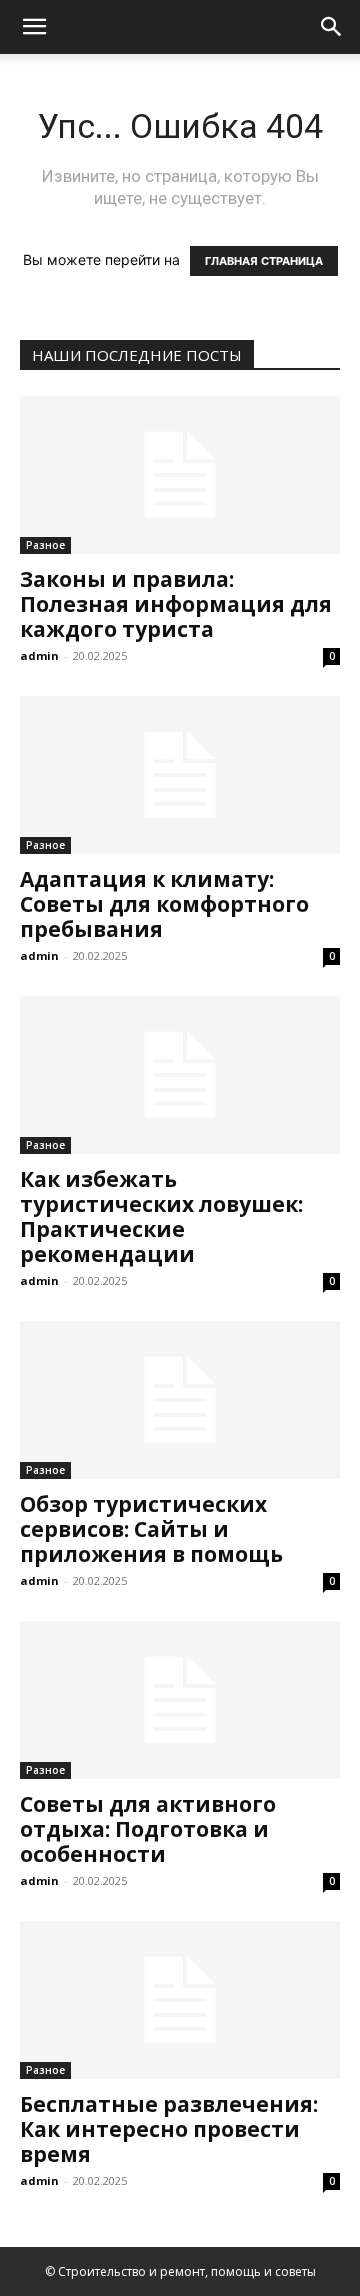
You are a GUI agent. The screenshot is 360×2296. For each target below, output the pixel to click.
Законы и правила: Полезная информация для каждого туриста (176, 604)
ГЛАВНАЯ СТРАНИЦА (264, 261)
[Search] (332, 27)
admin (39, 655)
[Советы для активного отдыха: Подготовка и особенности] (180, 1700)
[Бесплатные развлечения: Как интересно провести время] (180, 2000)
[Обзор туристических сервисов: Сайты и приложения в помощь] (180, 1400)
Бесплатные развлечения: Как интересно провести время (169, 2129)
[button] (34, 27)
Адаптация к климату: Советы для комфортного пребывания (164, 904)
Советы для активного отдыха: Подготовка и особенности (148, 1829)
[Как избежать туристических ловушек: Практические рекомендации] (180, 1075)
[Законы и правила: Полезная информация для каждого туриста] (180, 475)
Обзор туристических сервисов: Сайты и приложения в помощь (151, 1529)
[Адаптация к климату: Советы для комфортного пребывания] (180, 775)
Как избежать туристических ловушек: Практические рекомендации (161, 1216)
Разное (45, 545)
